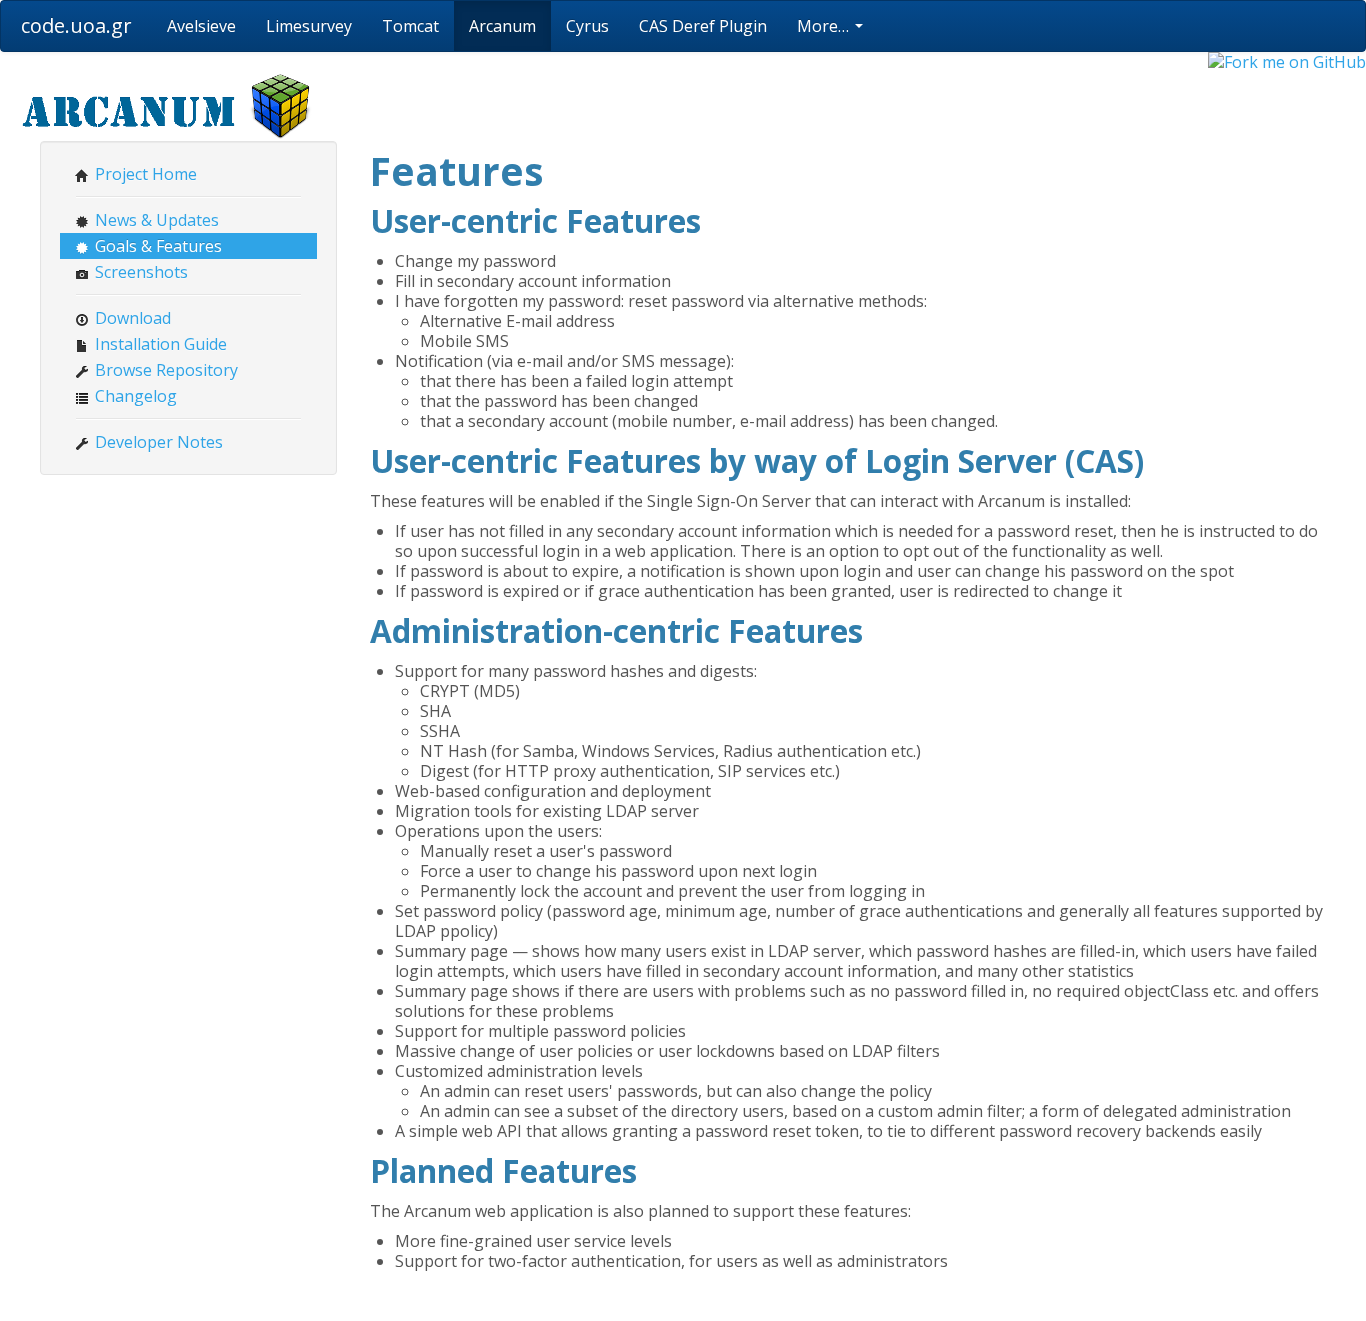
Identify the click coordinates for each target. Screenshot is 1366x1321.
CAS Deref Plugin (703, 26)
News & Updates (155, 220)
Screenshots (139, 272)
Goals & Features (156, 246)
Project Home (144, 174)
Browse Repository (164, 370)
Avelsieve (201, 26)
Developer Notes (157, 442)
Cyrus (587, 26)
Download (131, 318)
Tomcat (410, 26)
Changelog (134, 396)
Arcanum (502, 26)
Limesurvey (309, 26)
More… (825, 26)
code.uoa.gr (76, 25)
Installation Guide (159, 344)
